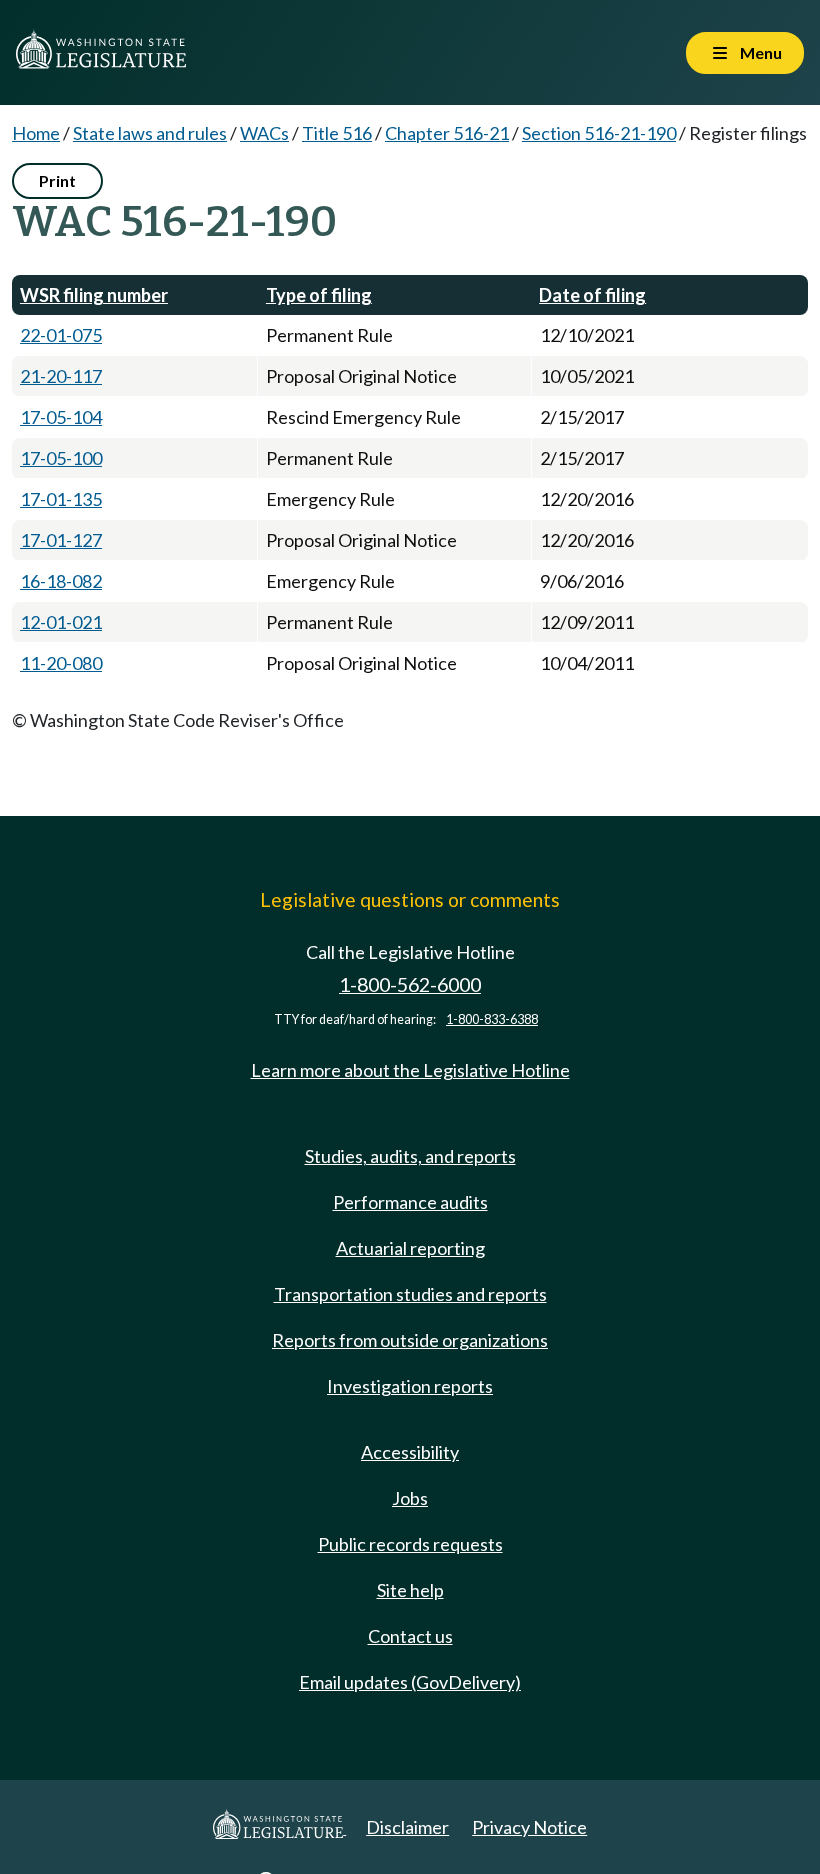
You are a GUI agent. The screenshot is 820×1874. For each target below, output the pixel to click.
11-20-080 (61, 663)
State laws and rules (150, 133)
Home (36, 133)
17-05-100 (61, 458)
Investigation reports (410, 1386)
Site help (410, 1590)
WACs (264, 133)
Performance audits (410, 1202)
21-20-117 (61, 376)
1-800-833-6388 (492, 1019)
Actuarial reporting (410, 1248)
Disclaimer (407, 1827)
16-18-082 (61, 581)
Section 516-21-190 (599, 133)
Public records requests (410, 1544)
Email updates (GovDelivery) (410, 1682)
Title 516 (337, 133)
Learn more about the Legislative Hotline (410, 1070)
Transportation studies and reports (410, 1294)
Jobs (410, 1498)
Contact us (410, 1636)
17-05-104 (61, 417)
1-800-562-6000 (410, 984)
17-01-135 (61, 499)
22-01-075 (61, 335)
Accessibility (410, 1452)
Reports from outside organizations (410, 1340)
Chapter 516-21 (447, 133)
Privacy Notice (529, 1827)
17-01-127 (61, 540)
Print (57, 180)
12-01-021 (61, 622)
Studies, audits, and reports (410, 1156)
